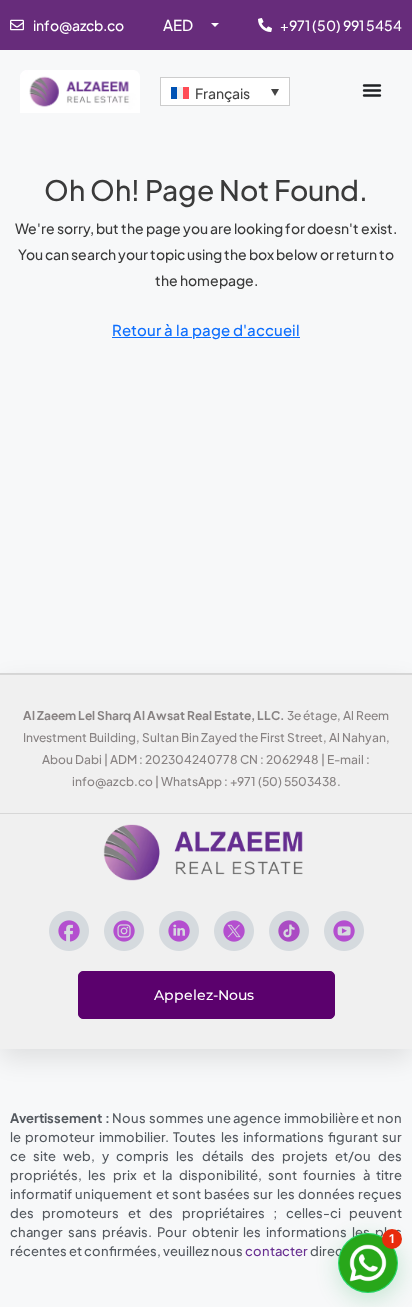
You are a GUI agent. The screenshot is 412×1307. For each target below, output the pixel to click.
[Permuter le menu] (372, 90)
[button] (368, 1263)
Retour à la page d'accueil (206, 329)
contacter (276, 1251)
